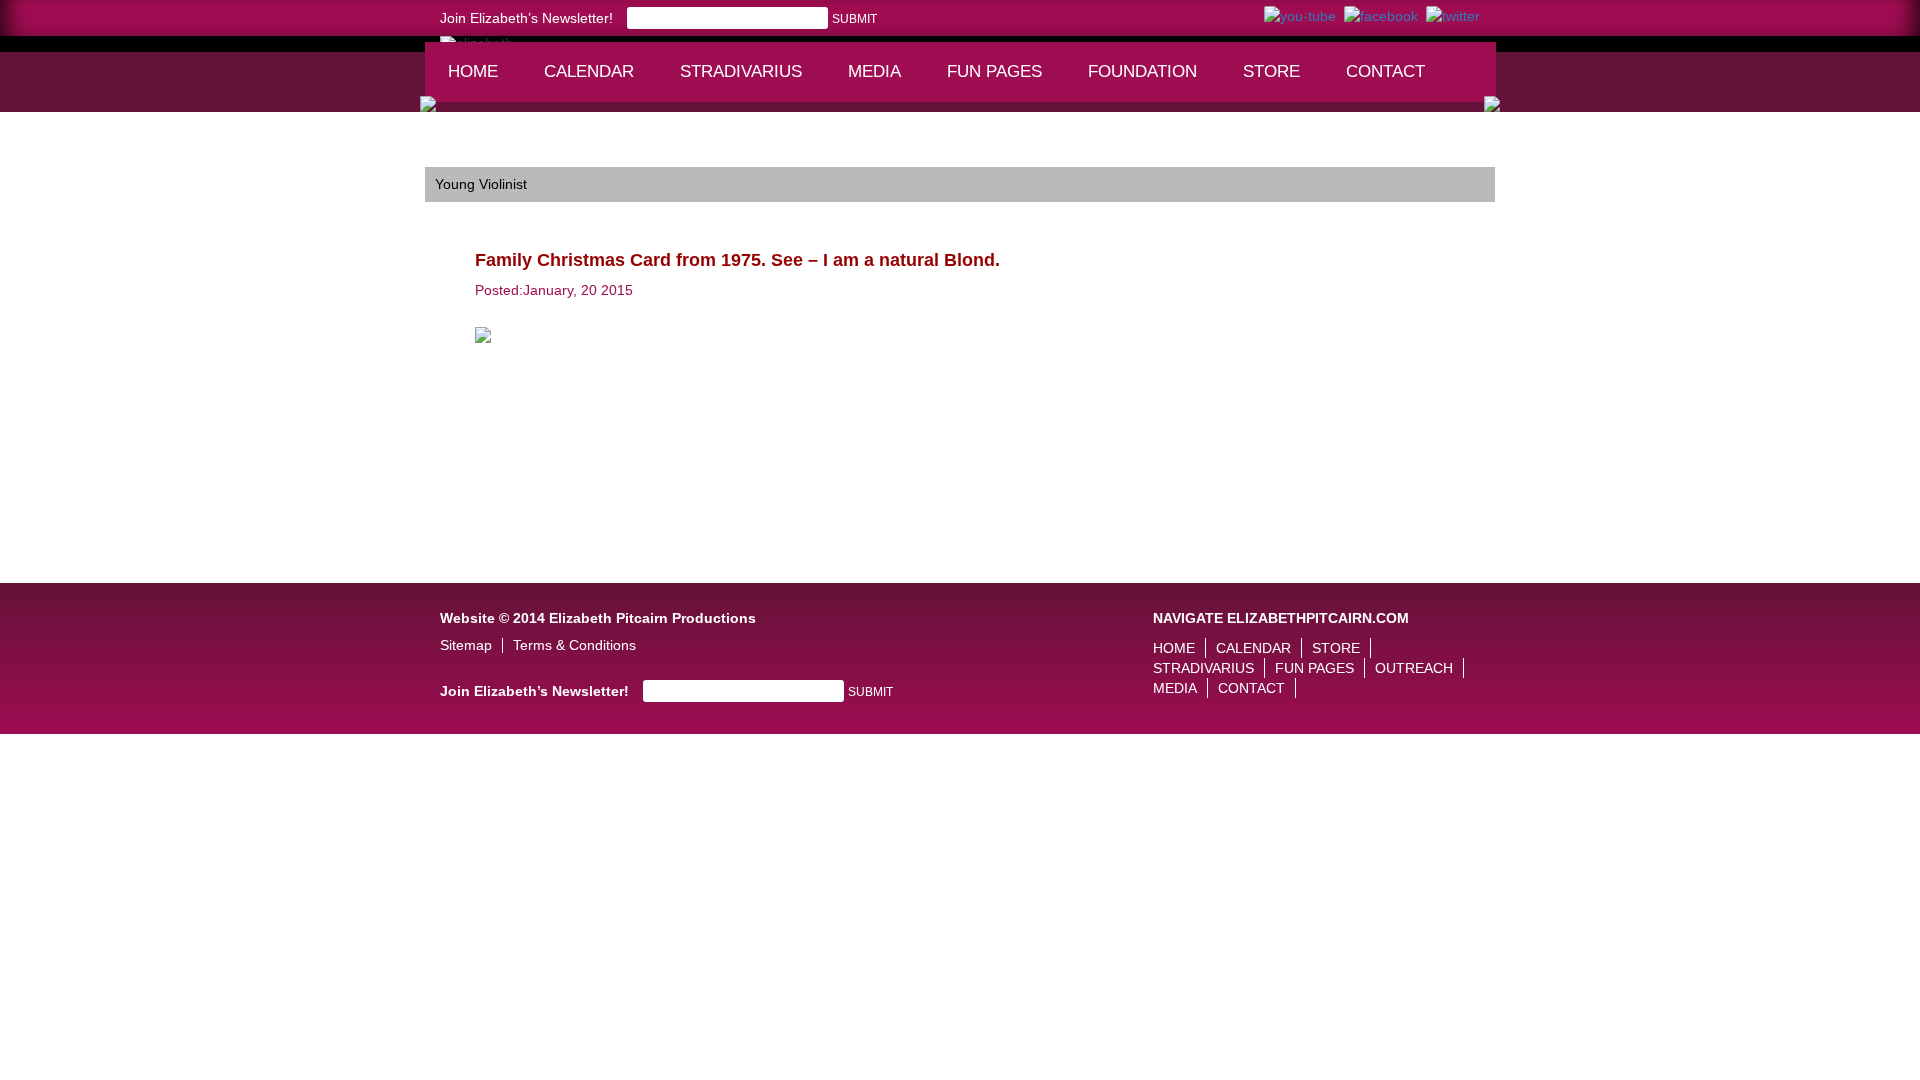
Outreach (1414, 668)
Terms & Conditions (574, 645)
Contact (1385, 71)
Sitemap (466, 645)
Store (1271, 71)
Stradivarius (741, 71)
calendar (589, 71)
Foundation (1149, 81)
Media (883, 81)
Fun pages (1001, 81)
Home (473, 71)
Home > (450, 152)
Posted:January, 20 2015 (554, 290)
